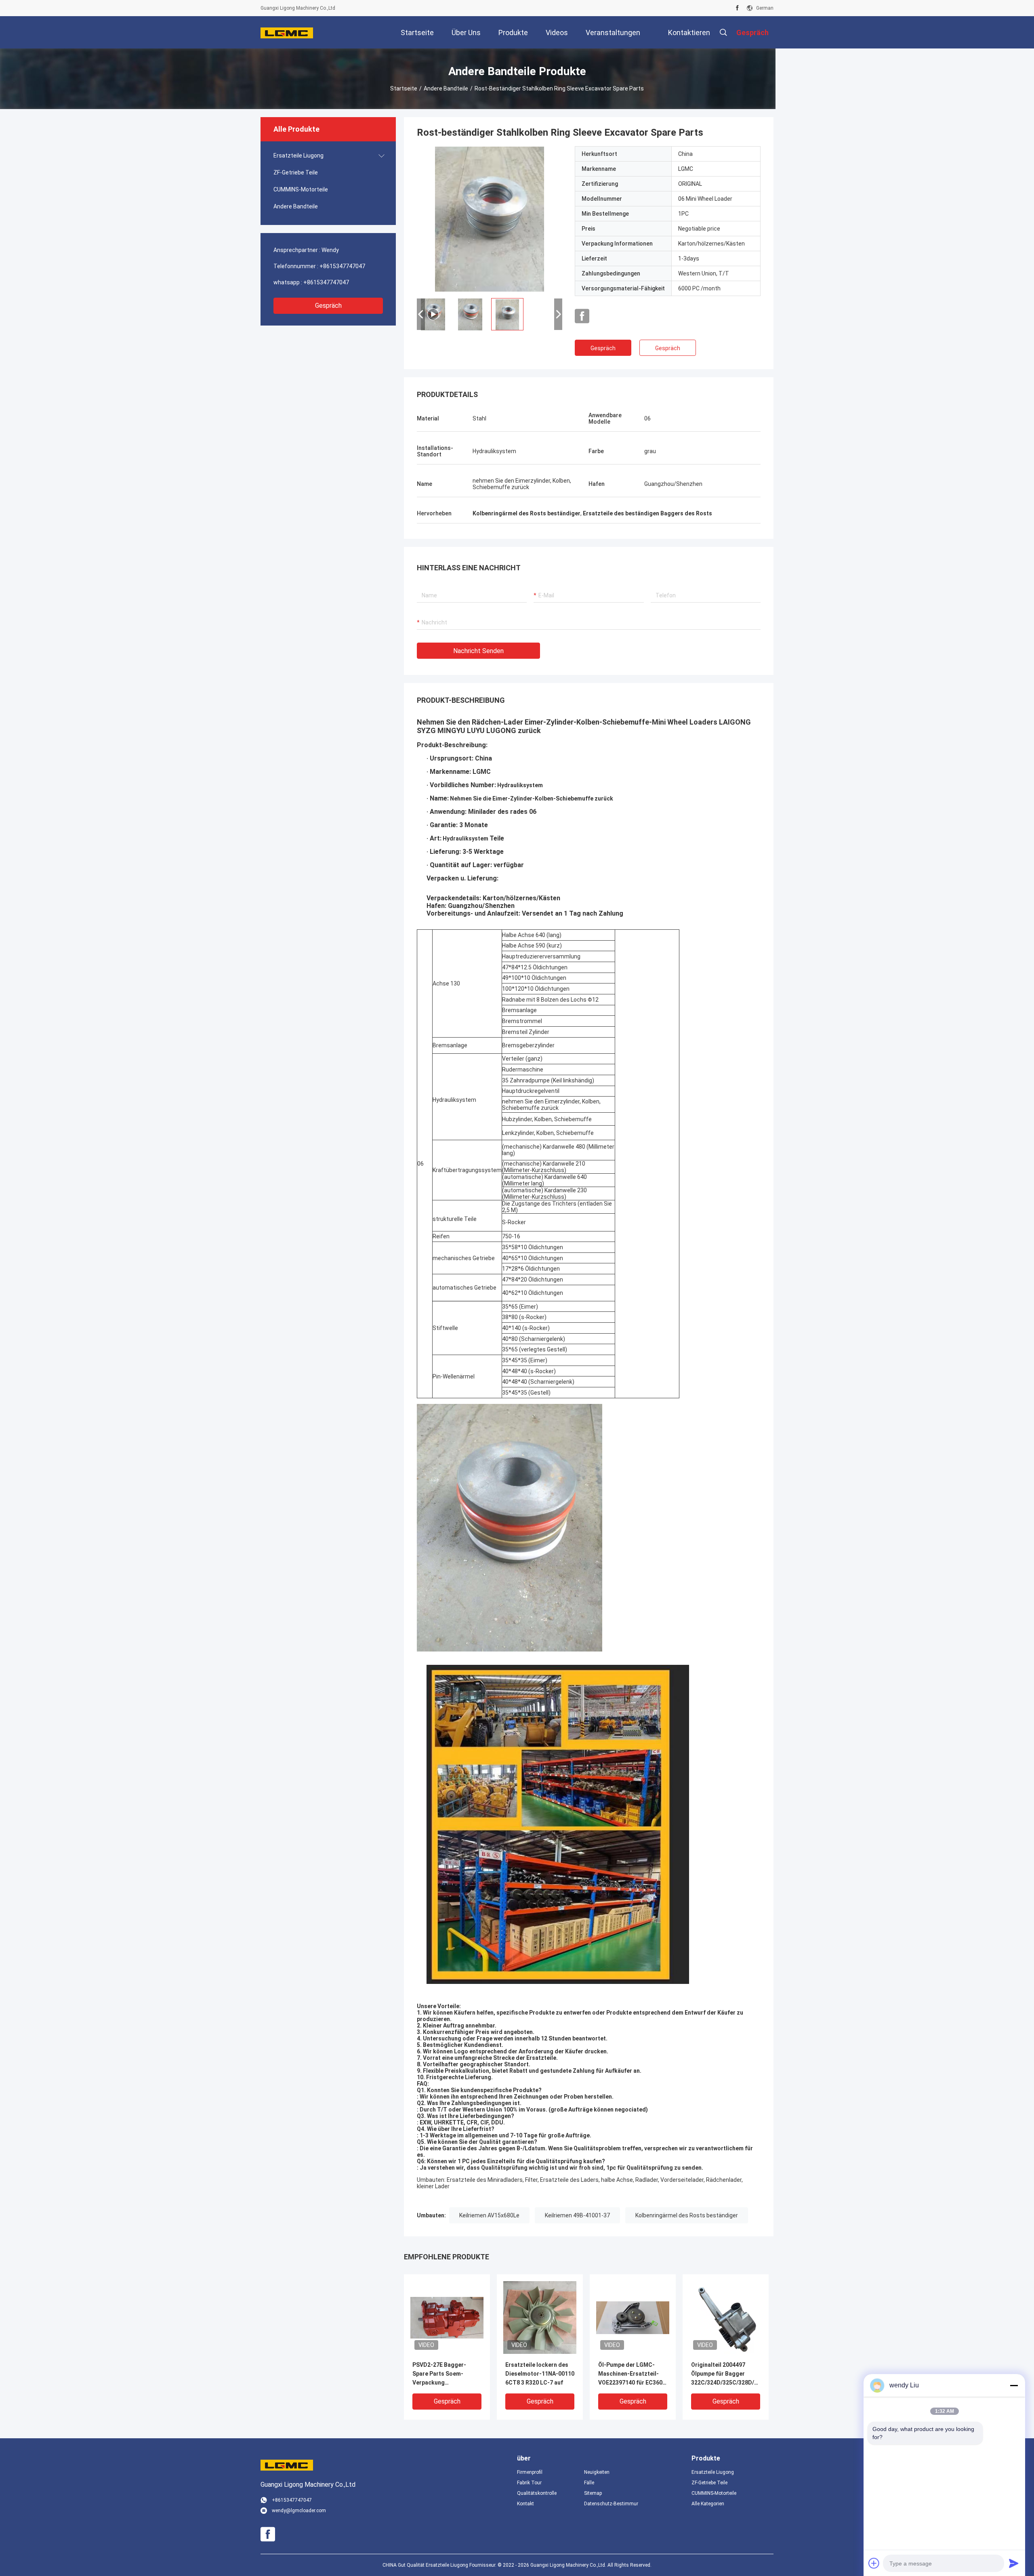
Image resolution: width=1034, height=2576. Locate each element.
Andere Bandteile (446, 88)
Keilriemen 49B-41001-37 (577, 2215)
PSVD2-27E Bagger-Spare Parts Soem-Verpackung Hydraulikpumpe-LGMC (443, 2374)
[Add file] (874, 2563)
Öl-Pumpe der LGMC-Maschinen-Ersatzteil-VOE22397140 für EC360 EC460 (630, 2374)
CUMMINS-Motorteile (301, 189)
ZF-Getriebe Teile (296, 172)
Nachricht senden (478, 651)
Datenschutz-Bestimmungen (611, 2504)
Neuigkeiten (597, 2472)
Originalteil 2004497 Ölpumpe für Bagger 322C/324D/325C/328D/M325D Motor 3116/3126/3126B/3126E (726, 2374)
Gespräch (328, 306)
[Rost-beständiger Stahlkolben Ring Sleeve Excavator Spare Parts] (447, 2317)
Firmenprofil (530, 2472)
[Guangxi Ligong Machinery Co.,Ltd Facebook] (737, 8)
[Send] (1014, 2563)
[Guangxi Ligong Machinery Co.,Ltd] (287, 32)
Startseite (404, 88)
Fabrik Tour (529, 2483)
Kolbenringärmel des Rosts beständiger (687, 2215)
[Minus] (1014, 2385)
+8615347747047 (342, 266)
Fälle (589, 2483)
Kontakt (525, 2504)
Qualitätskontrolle (537, 2493)
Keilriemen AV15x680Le (489, 2215)
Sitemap (593, 2493)
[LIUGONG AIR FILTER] (490, 219)
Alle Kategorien (708, 2504)
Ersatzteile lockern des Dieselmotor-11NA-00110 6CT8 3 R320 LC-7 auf (540, 2374)
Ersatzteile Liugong (298, 155)
